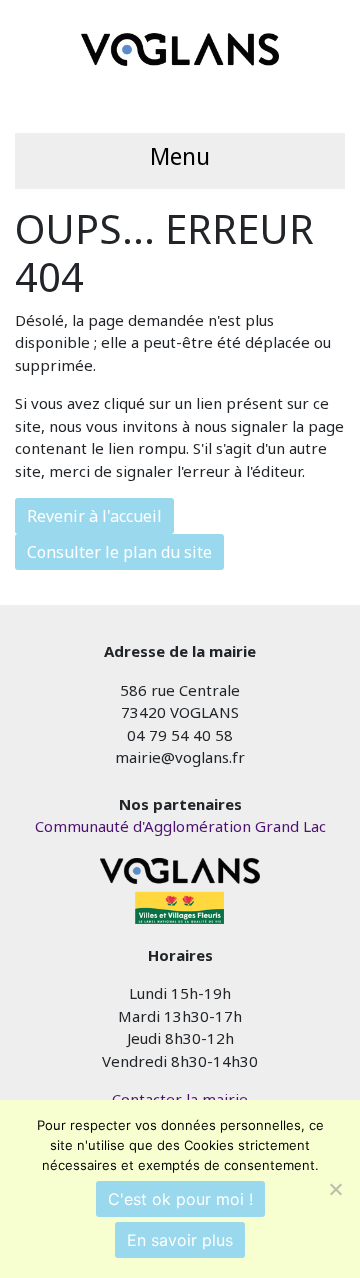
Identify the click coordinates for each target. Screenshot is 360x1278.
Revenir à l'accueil (94, 516)
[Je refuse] (335, 1189)
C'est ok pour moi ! (180, 1199)
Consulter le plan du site (119, 552)
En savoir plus (180, 1240)
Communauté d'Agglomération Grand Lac (180, 826)
